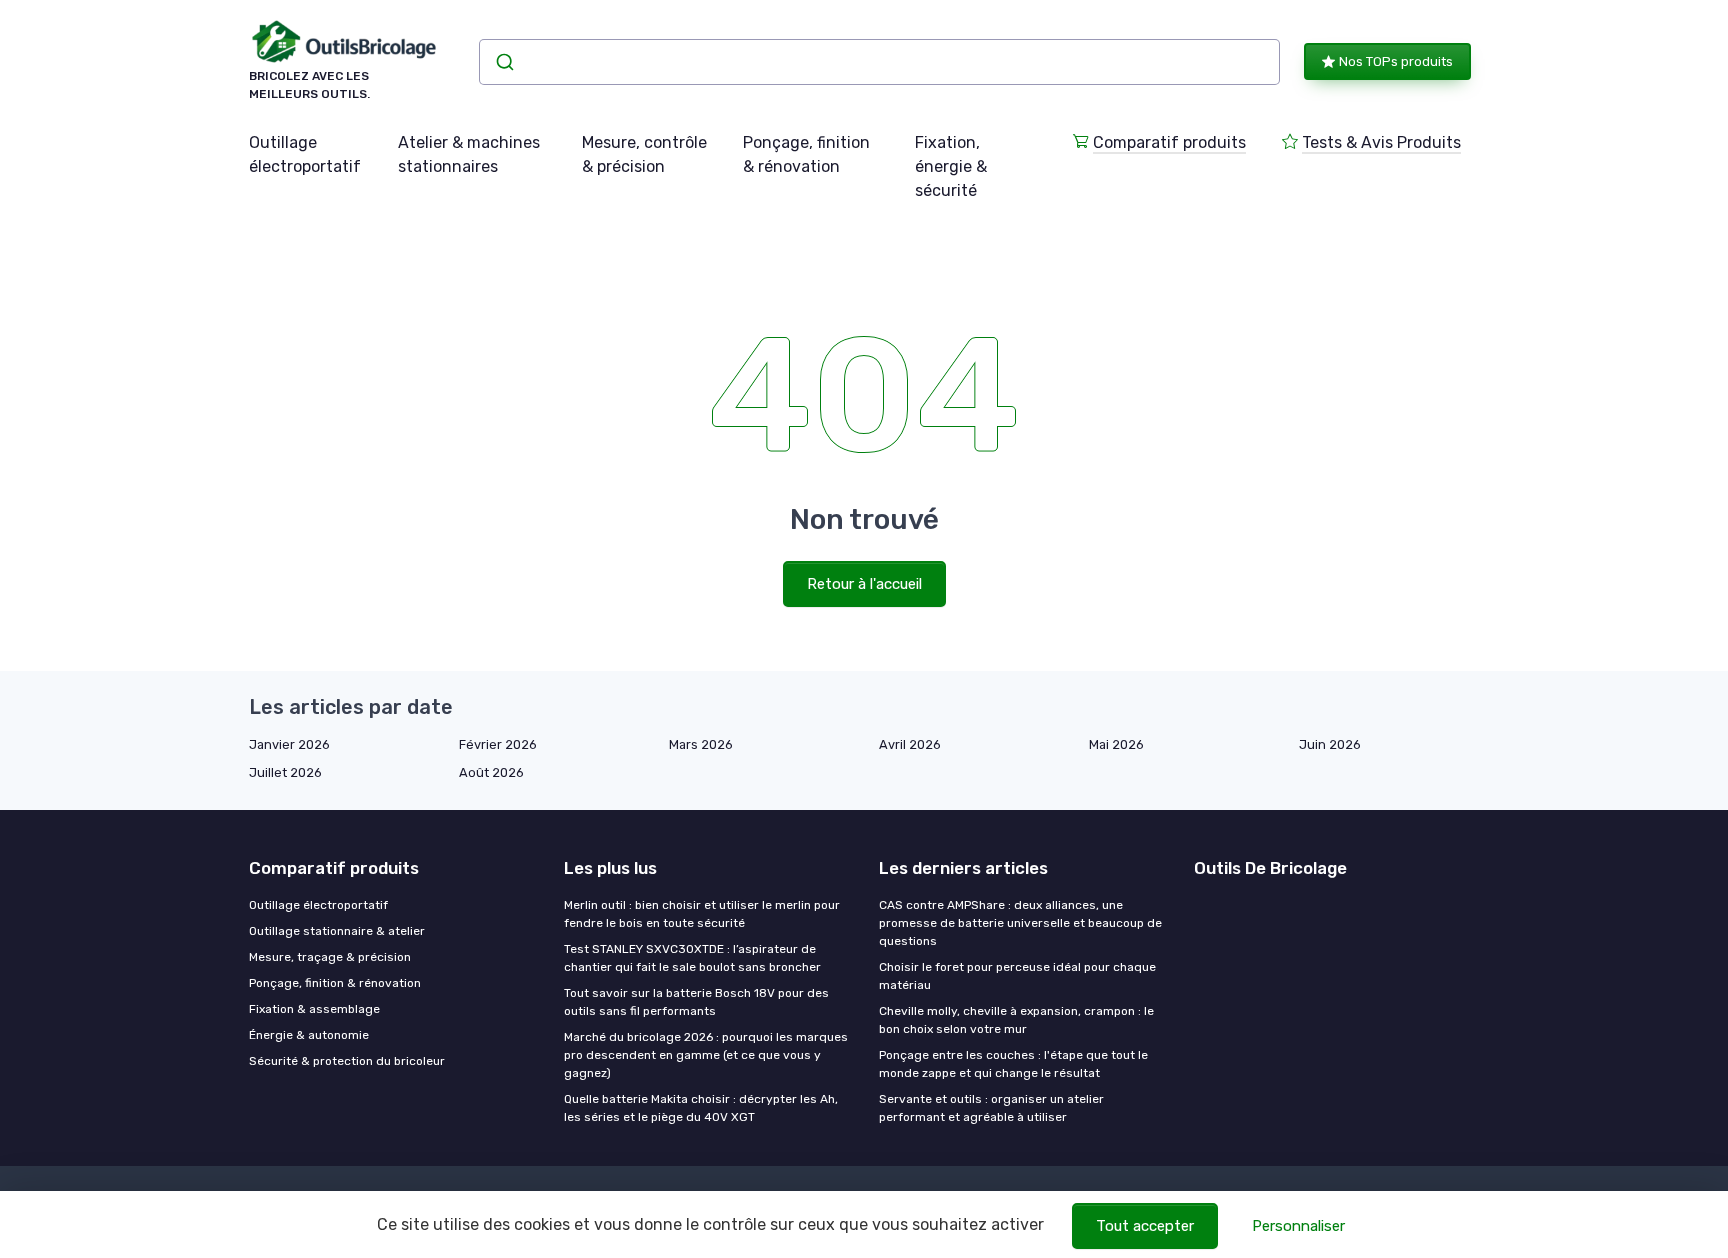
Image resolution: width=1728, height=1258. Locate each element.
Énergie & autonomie (309, 1035)
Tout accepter (1145, 1226)
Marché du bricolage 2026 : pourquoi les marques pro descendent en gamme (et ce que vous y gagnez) (706, 1055)
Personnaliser (1298, 1226)
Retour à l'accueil (864, 584)
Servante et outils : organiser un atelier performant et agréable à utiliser (991, 1108)
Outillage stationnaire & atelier (337, 931)
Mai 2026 (1116, 744)
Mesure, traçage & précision (330, 957)
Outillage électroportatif (305, 154)
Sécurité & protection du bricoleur (347, 1061)
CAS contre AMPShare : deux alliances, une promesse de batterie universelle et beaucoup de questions (1020, 923)
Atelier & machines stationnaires (469, 154)
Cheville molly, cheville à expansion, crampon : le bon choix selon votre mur (1016, 1020)
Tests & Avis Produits (1381, 142)
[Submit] (503, 62)
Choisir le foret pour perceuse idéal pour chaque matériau (1017, 976)
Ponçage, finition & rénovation (806, 154)
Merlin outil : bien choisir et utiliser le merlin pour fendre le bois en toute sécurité (702, 914)
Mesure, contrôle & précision (644, 154)
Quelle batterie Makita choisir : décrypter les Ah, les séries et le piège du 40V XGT (701, 1108)
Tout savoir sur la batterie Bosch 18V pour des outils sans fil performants (696, 1002)
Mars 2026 (701, 744)
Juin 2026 (1330, 744)
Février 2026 (498, 744)
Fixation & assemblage (314, 1009)
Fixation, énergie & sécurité (951, 166)
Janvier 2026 (289, 744)
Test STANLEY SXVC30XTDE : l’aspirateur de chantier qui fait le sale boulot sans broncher (692, 958)
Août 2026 (491, 772)
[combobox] (879, 62)
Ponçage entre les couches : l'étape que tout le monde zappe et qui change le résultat (1013, 1064)
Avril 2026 (910, 744)
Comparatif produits (1169, 142)
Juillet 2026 (285, 772)
